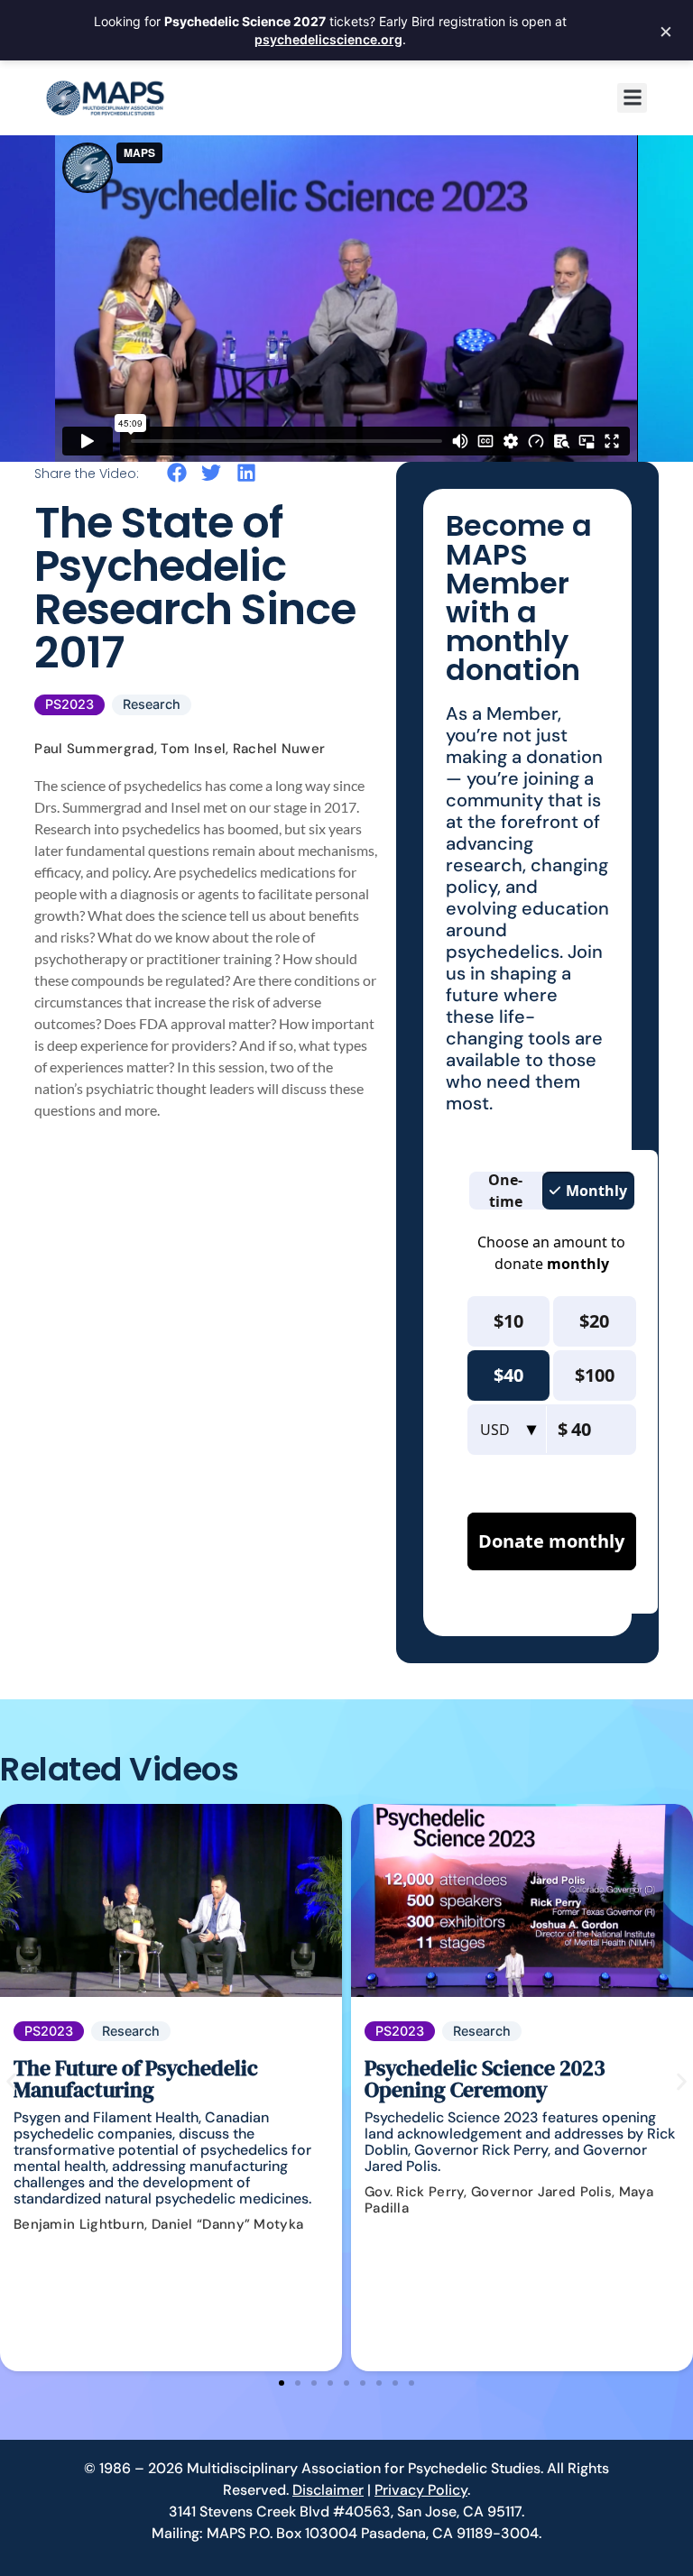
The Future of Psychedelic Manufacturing (136, 2079)
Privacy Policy (421, 2490)
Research (152, 704)
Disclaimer (328, 2490)
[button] (632, 98)
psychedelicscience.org (328, 39)
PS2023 (69, 704)
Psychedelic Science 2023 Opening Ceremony (485, 2079)
